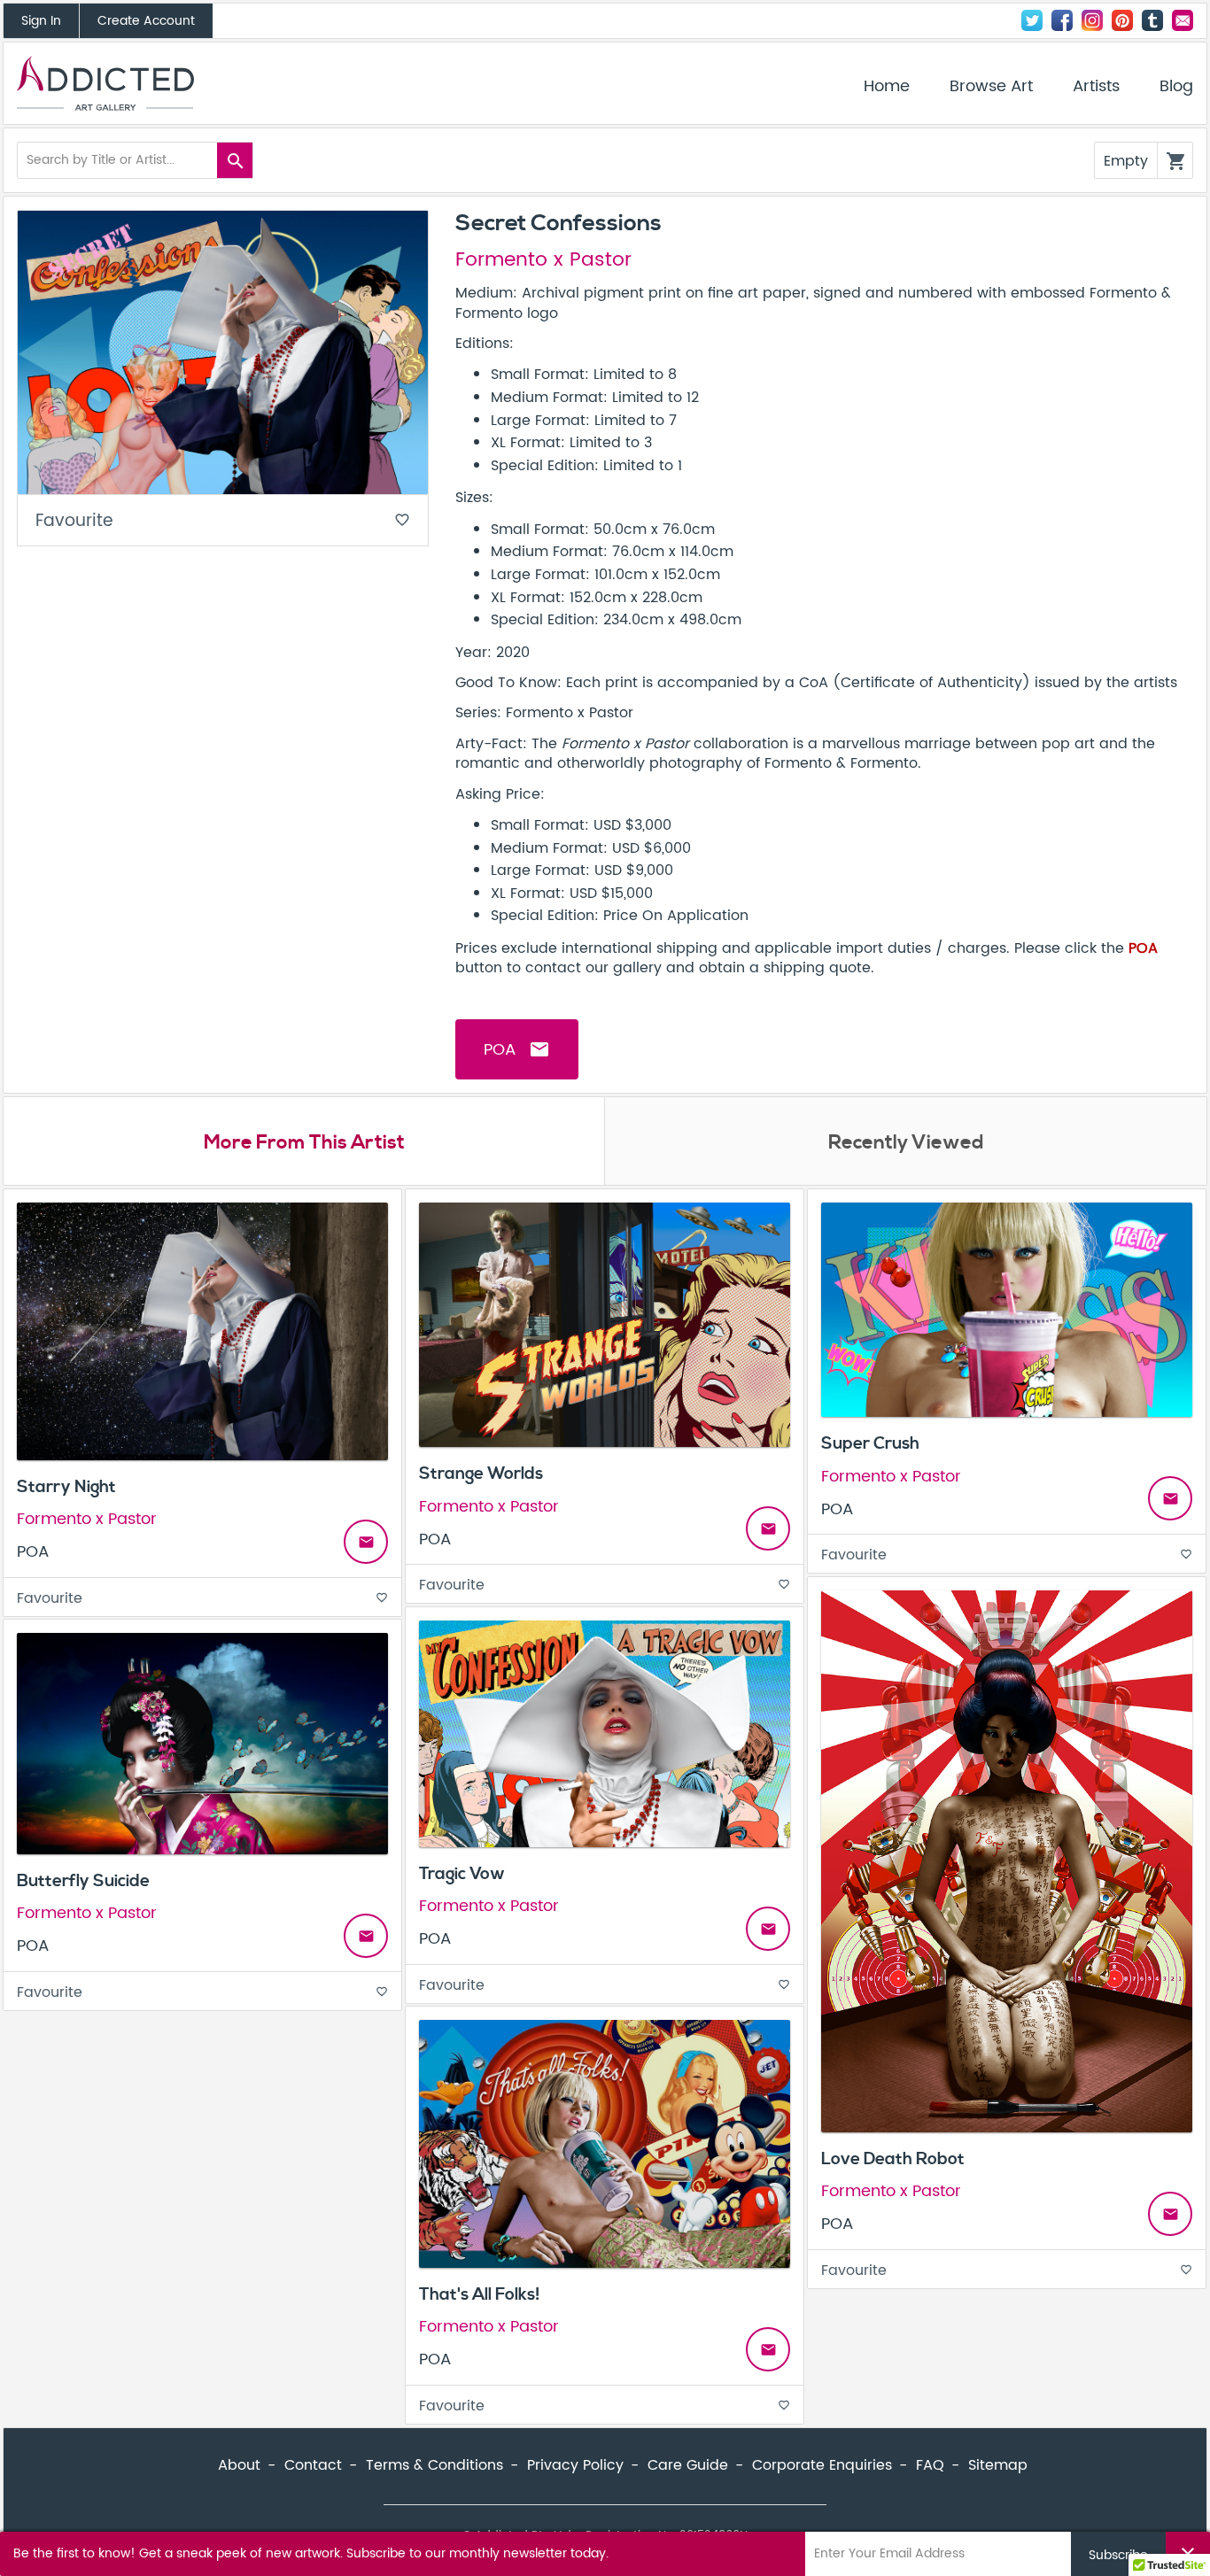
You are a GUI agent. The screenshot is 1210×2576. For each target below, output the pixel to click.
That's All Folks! (480, 2294)
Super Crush (870, 1443)
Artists (1096, 87)
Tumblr (1152, 20)
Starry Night (66, 1487)
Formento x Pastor (543, 260)
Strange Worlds (481, 1474)
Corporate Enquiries (822, 2465)
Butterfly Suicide (83, 1881)
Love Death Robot (893, 2159)
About (239, 2465)
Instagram (1092, 20)
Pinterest (1122, 20)
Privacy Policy (575, 2465)
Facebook (1062, 20)
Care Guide (688, 2465)
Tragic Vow (462, 1874)
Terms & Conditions (434, 2465)
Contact (1183, 20)
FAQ (930, 2465)
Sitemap (998, 2465)
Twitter (1032, 20)
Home (887, 87)
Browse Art (991, 87)
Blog (1176, 87)
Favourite (223, 521)
